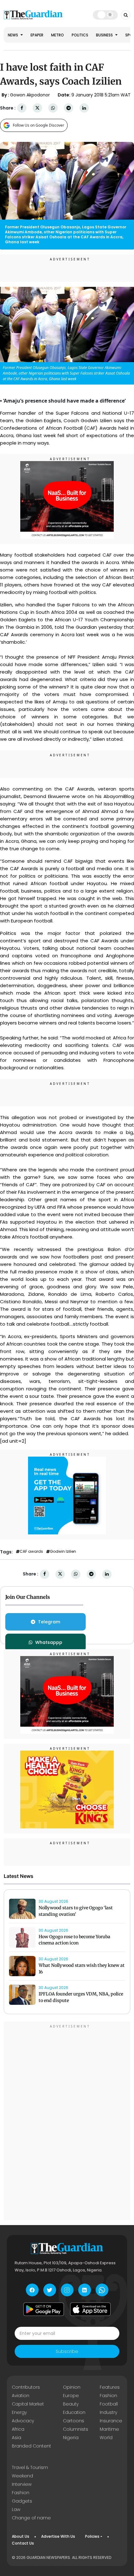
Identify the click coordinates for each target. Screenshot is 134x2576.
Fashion (108, 2396)
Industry (108, 2412)
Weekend (22, 2476)
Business (105, 35)
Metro (57, 35)
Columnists (76, 2429)
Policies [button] (92, 2536)
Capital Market (28, 2404)
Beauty (71, 2404)
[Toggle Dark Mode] (105, 15)
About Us (21, 2536)
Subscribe (67, 2351)
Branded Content (31, 2446)
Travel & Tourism (30, 2467)
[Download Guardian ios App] (90, 2309)
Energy (19, 2412)
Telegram (49, 1622)
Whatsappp (49, 1642)
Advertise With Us (58, 2536)
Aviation (21, 2396)
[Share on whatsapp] (53, 108)
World (106, 2438)
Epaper (37, 35)
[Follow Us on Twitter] (50, 2290)
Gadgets (22, 2501)
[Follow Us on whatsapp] (102, 2290)
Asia (17, 2438)
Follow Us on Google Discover (38, 125)
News (13, 35)
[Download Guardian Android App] (44, 2309)
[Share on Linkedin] (84, 108)
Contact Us (23, 2543)
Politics (80, 35)
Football (109, 2404)
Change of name (31, 2518)
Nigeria (71, 2438)
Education (74, 2412)
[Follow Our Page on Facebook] (32, 2290)
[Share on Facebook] (22, 108)
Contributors (26, 2387)
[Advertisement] (67, 2122)
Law (16, 2509)
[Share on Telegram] (69, 108)
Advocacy (23, 2421)
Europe (71, 2396)
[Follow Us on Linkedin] (85, 2290)
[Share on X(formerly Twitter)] (37, 108)
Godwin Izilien (63, 1552)
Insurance (111, 2421)
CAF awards (31, 1552)
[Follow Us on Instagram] (67, 2290)
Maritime (109, 2429)
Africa (18, 2429)
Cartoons (74, 2421)
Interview (22, 2484)
